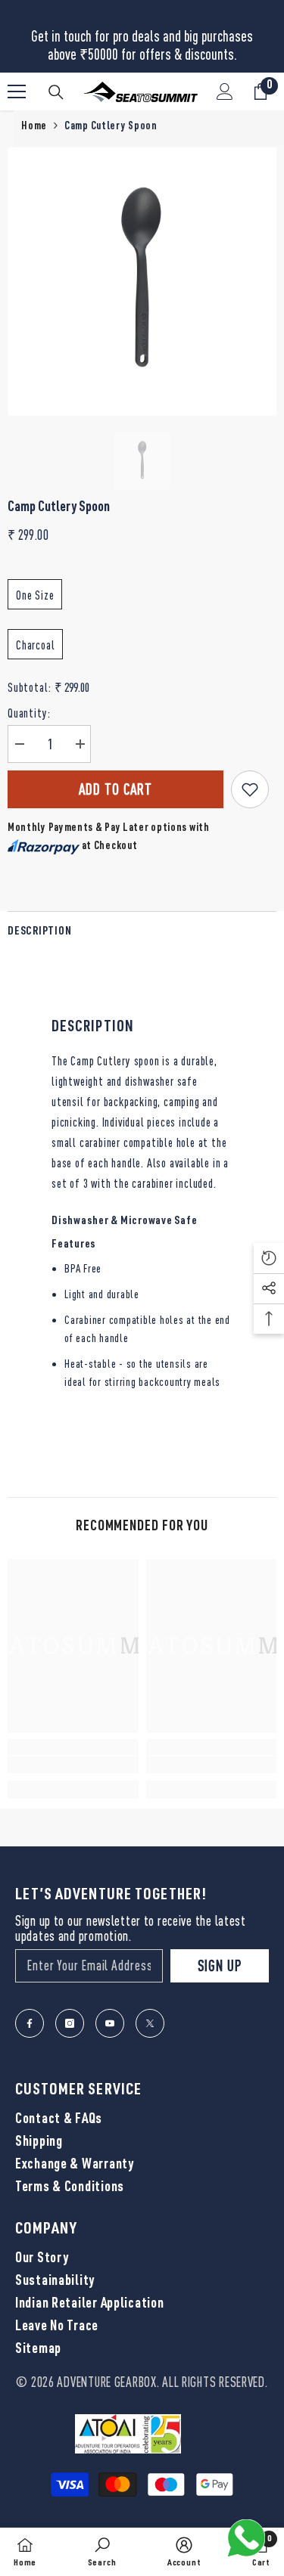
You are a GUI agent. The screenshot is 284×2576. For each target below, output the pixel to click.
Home (34, 127)
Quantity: (29, 713)
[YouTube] (110, 2023)
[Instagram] (70, 2023)
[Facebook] (30, 2023)
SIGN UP (220, 1965)
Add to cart (115, 789)
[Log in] (225, 91)
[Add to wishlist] (250, 789)
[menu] (17, 91)
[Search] (56, 92)
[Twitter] (150, 2023)
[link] (73, 1765)
